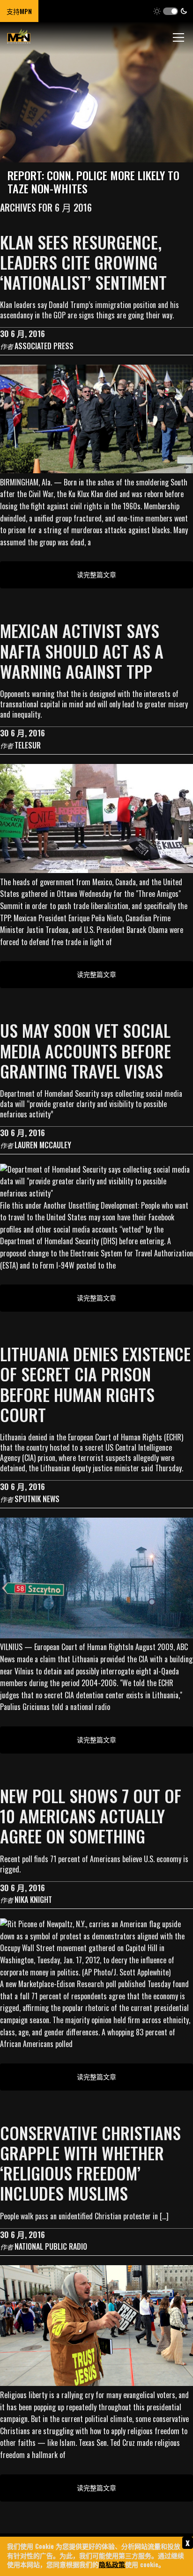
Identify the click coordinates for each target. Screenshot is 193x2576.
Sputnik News (37, 1499)
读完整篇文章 (96, 574)
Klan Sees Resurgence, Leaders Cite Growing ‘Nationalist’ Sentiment (83, 262)
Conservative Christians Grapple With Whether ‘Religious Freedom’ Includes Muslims (90, 2163)
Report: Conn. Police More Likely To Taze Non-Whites (93, 182)
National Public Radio (51, 2246)
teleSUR (28, 745)
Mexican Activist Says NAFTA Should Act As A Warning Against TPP (82, 650)
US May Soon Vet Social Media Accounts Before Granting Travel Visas (85, 1050)
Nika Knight (33, 1900)
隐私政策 (112, 2564)
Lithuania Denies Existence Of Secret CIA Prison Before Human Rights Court (95, 1384)
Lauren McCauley (43, 1145)
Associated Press (44, 346)
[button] (170, 11)
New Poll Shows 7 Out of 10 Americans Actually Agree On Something (91, 1816)
